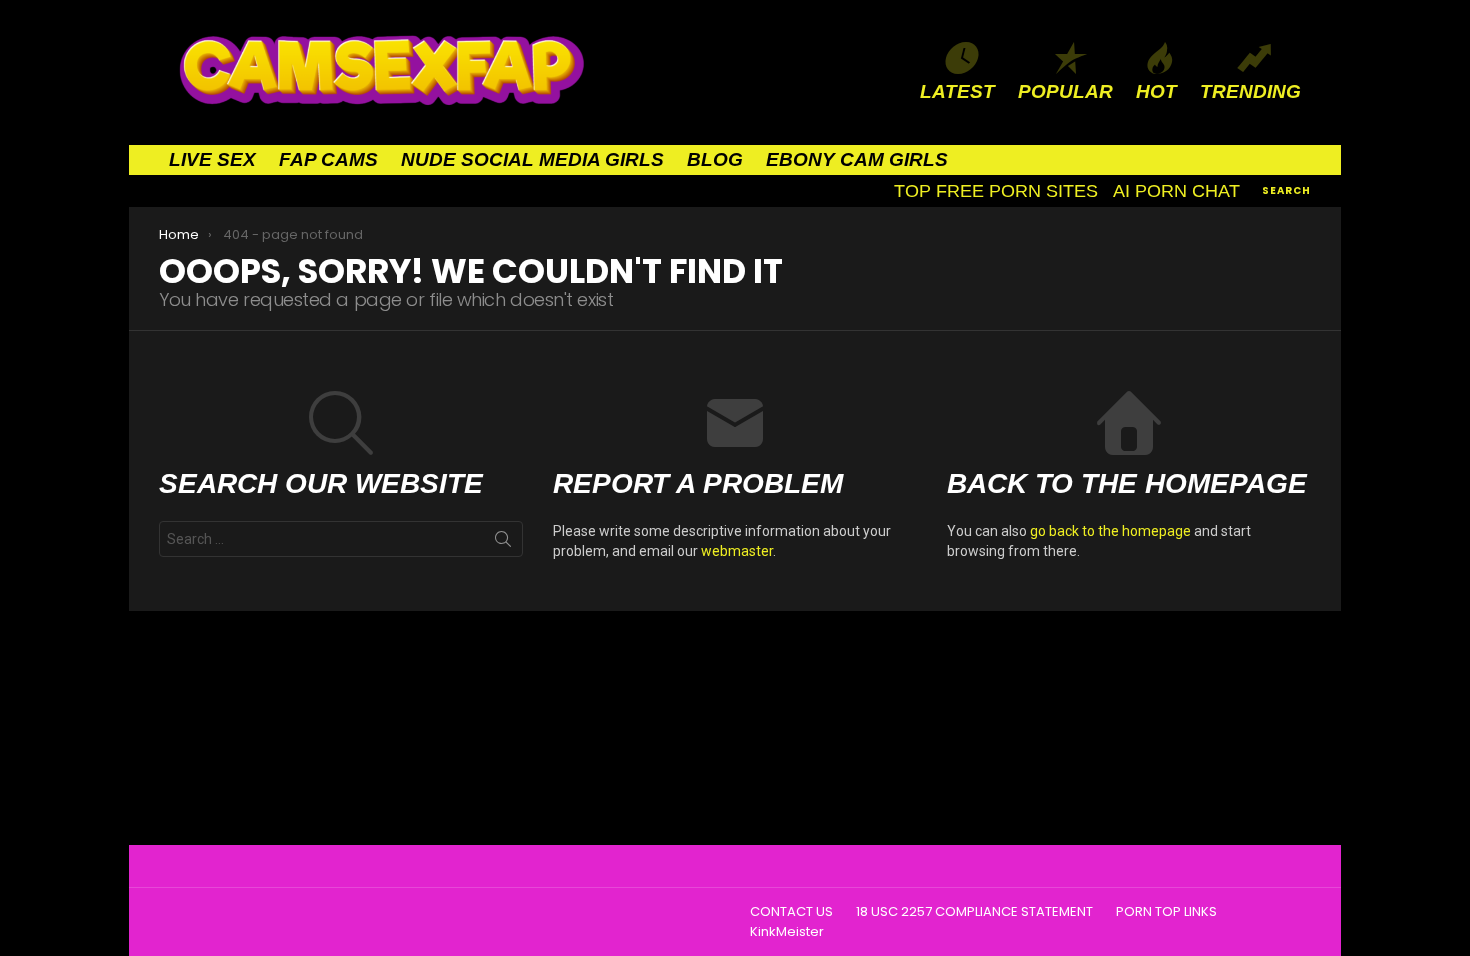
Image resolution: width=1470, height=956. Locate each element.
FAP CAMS (328, 159)
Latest (957, 91)
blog (715, 159)
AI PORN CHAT (1176, 191)
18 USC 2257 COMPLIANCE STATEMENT (974, 912)
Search (503, 543)
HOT (1156, 91)
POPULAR (1065, 91)
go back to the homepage (1110, 531)
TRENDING (1250, 91)
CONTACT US (791, 912)
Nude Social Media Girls (532, 159)
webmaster (737, 551)
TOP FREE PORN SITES (996, 191)
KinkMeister (787, 932)
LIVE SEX (212, 159)
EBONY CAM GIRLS (857, 159)
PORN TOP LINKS (1166, 912)
